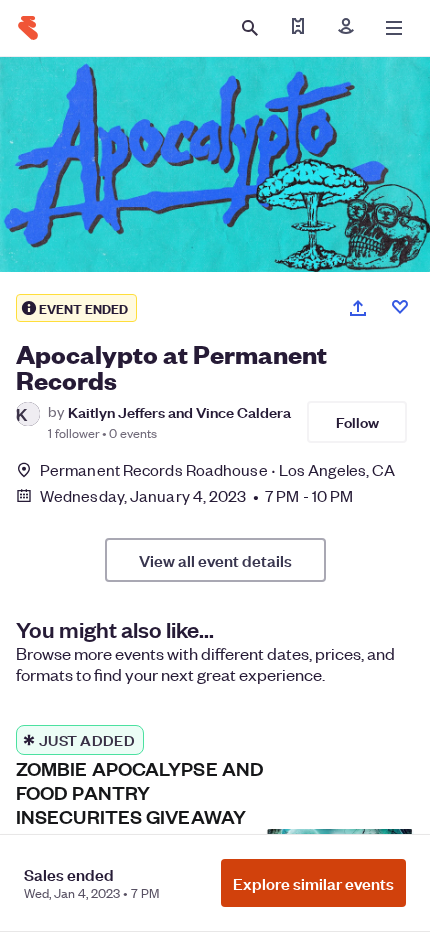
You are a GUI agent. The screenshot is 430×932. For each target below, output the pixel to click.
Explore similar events (313, 883)
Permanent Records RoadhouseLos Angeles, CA (217, 469)
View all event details (215, 560)
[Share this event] (358, 308)
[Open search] (250, 28)
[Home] (28, 28)
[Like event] (400, 307)
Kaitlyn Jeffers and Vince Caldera (179, 411)
